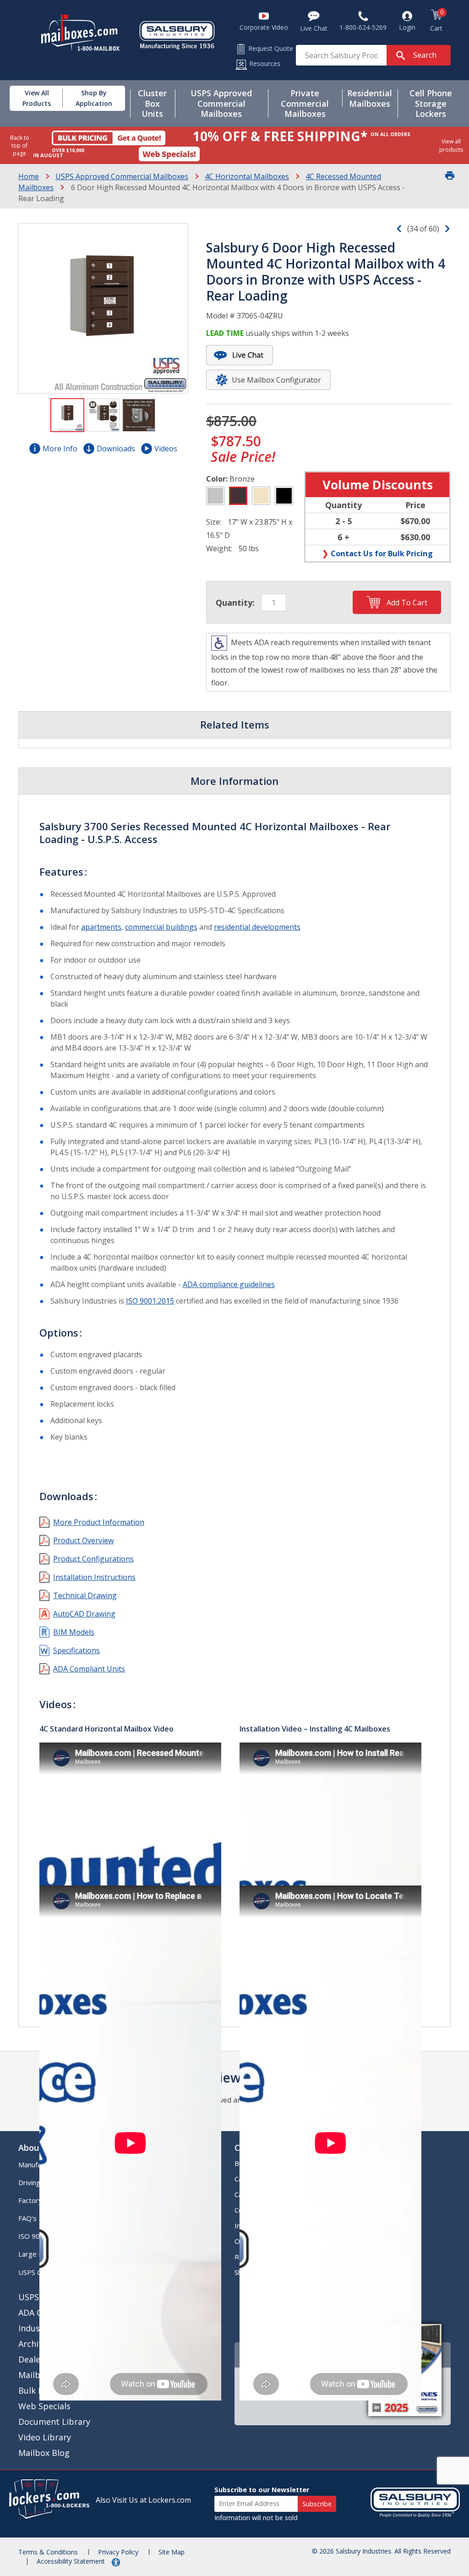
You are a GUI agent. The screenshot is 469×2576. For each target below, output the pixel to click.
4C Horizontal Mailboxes (247, 176)
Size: (214, 522)
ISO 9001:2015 (150, 1301)
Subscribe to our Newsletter (262, 2490)
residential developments (257, 927)
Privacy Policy (118, 2552)
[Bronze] (238, 496)
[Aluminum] (215, 496)
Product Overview (83, 1540)
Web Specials (44, 2406)
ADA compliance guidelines (229, 1284)
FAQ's (27, 2218)
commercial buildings (161, 927)
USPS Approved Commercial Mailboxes (122, 176)
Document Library (54, 2422)
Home (29, 176)
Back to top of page (20, 145)
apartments (101, 927)
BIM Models (74, 1632)
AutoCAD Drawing (84, 1614)
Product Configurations (93, 1559)
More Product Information (99, 1522)
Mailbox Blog (44, 2453)
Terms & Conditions (48, 2552)
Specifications (76, 1650)
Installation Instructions (94, 1577)
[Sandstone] (261, 496)
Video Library (45, 2437)
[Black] (284, 496)
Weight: (219, 548)
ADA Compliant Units (89, 1669)
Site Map (172, 2552)
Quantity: (235, 603)
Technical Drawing (85, 1595)
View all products (451, 145)
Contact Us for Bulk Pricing (382, 553)
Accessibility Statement (72, 2561)
